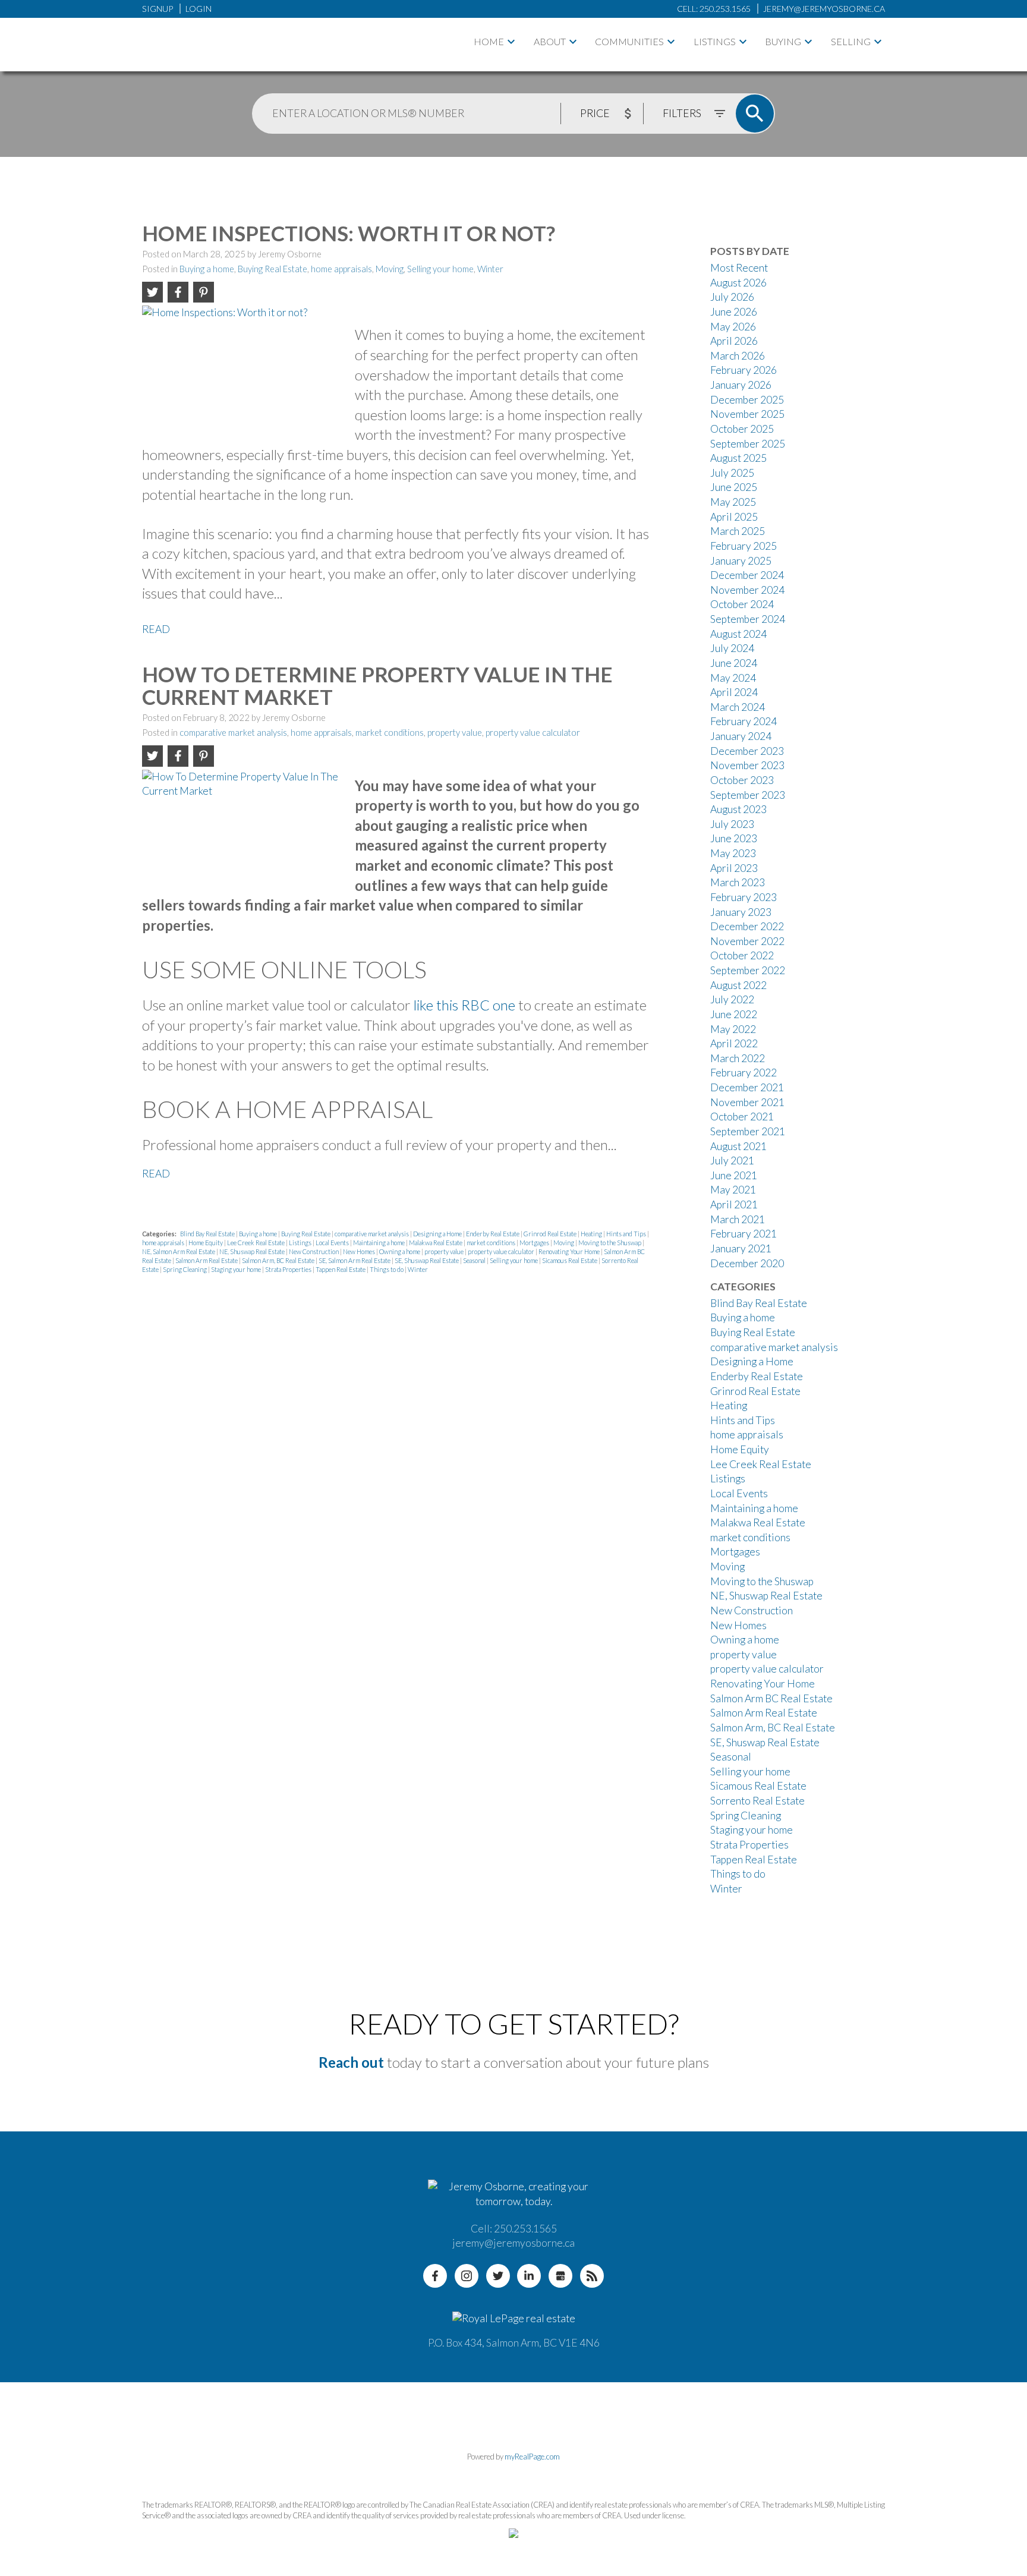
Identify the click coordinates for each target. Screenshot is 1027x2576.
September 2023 (748, 795)
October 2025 (742, 429)
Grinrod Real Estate (551, 1234)
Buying (783, 41)
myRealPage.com (532, 2457)
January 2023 (741, 912)
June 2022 (734, 1014)
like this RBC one (464, 1005)
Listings (715, 41)
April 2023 (734, 868)
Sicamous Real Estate (570, 1260)
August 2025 (738, 458)
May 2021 (733, 1190)
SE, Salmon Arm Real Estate (355, 1260)
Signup (157, 9)
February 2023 (744, 897)
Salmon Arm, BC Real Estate (279, 1260)
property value (455, 733)
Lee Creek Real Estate (256, 1243)
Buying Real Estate (272, 269)
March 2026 (738, 356)
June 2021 (734, 1175)
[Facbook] (435, 2276)
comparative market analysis (233, 733)
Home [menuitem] (489, 41)
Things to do (387, 1269)
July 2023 (732, 824)
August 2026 (738, 283)
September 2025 (748, 444)
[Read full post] (244, 367)
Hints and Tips (627, 1234)
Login (199, 9)
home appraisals (341, 269)
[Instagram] (467, 2276)
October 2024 (742, 604)
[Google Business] (560, 2276)
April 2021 (734, 1204)
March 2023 (738, 882)
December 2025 (747, 400)
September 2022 (748, 970)
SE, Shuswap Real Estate (427, 1260)
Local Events (333, 1243)
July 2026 (732, 297)
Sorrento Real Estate (757, 1801)
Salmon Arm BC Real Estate (771, 1698)
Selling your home (440, 269)
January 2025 (741, 561)
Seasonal (475, 1260)
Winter (490, 269)
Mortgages (535, 1243)
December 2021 (747, 1087)
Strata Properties (289, 1269)
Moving (390, 269)
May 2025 (733, 502)
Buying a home (207, 269)
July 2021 (732, 1161)
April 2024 (734, 692)
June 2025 (734, 487)
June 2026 (734, 312)
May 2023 (733, 853)
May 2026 (733, 327)
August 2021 (738, 1146)
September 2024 (748, 619)
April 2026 (734, 341)
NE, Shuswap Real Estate (253, 1251)
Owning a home (400, 1251)
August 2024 (738, 634)
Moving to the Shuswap (610, 1243)
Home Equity (206, 1243)
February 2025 (744, 546)
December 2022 (747, 926)
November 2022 (747, 941)
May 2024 (733, 678)
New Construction (314, 1251)
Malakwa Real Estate (436, 1243)
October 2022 (742, 955)
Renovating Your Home (570, 1251)
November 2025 (747, 414)
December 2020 (747, 1263)
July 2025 (732, 473)
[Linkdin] (529, 2276)
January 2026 (741, 385)
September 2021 (748, 1131)
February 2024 (744, 721)
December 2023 (747, 751)
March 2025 (738, 531)
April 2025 (734, 517)
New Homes (360, 1251)
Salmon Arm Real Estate (207, 1260)
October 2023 (742, 780)
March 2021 (738, 1219)
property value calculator (533, 733)
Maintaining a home (379, 1243)
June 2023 (734, 838)
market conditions (390, 733)
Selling (851, 41)
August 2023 (738, 809)
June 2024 (734, 663)
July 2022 (732, 999)
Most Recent (739, 268)
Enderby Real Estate (493, 1234)
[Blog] (592, 2276)
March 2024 (738, 707)
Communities (629, 41)
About (550, 41)
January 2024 (741, 736)
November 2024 (747, 590)
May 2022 (733, 1029)
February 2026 (744, 370)
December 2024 (747, 575)
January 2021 (741, 1248)
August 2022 (738, 985)
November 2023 (747, 765)
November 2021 (747, 1102)
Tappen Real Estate (341, 1269)
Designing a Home (438, 1234)
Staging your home (237, 1269)
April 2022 (734, 1043)
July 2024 (732, 648)
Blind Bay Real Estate (208, 1234)
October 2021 (742, 1117)
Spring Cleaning (185, 1269)
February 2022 (744, 1073)
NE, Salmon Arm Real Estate (179, 1251)
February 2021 (744, 1234)
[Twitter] (498, 2276)
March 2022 (738, 1058)
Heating (592, 1234)
